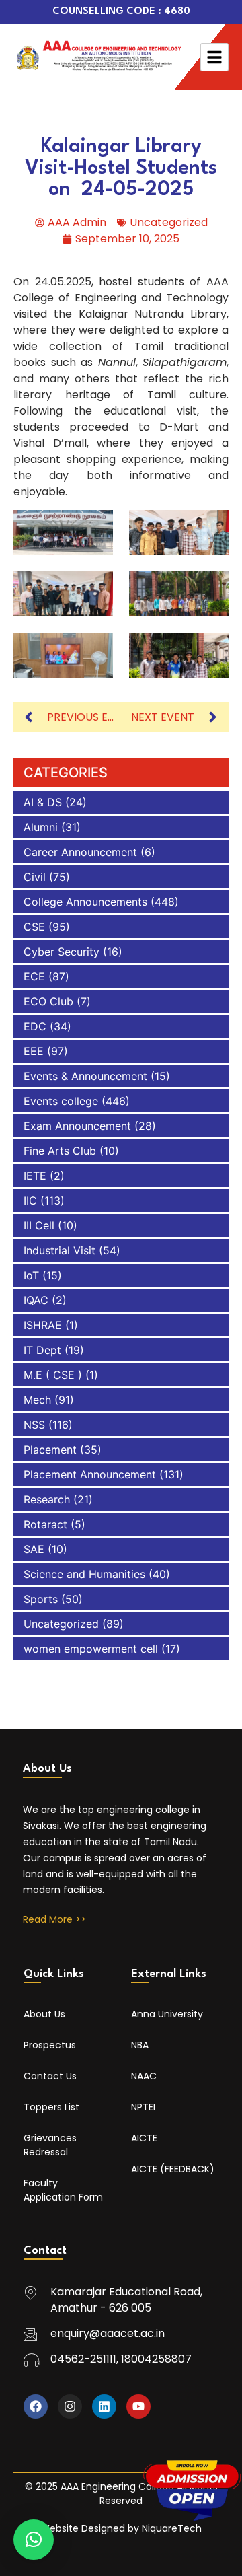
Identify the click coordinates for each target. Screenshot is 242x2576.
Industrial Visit (59, 1250)
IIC (30, 1201)
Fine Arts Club (60, 1151)
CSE (34, 927)
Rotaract (45, 1524)
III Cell (39, 1225)
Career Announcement (80, 852)
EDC (35, 1026)
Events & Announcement (85, 1076)
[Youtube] (138, 2406)
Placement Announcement (90, 1474)
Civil (35, 877)
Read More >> (54, 1919)
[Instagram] (70, 2406)
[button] (34, 2540)
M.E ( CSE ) (53, 1375)
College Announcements (85, 902)
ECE (34, 976)
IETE (35, 1176)
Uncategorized (169, 222)
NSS (34, 1425)
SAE (34, 1549)
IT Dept (42, 1350)
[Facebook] (36, 2406)
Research (47, 1499)
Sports (41, 1599)
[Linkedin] (104, 2406)
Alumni (41, 827)
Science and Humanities (84, 1574)
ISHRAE (43, 1325)
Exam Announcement (77, 1126)
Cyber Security (62, 952)
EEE (34, 1051)
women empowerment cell (91, 1649)
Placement (50, 1450)
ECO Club (48, 1001)
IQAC (36, 1300)
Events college (61, 1101)
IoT (31, 1275)
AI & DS (43, 802)
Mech (37, 1400)
